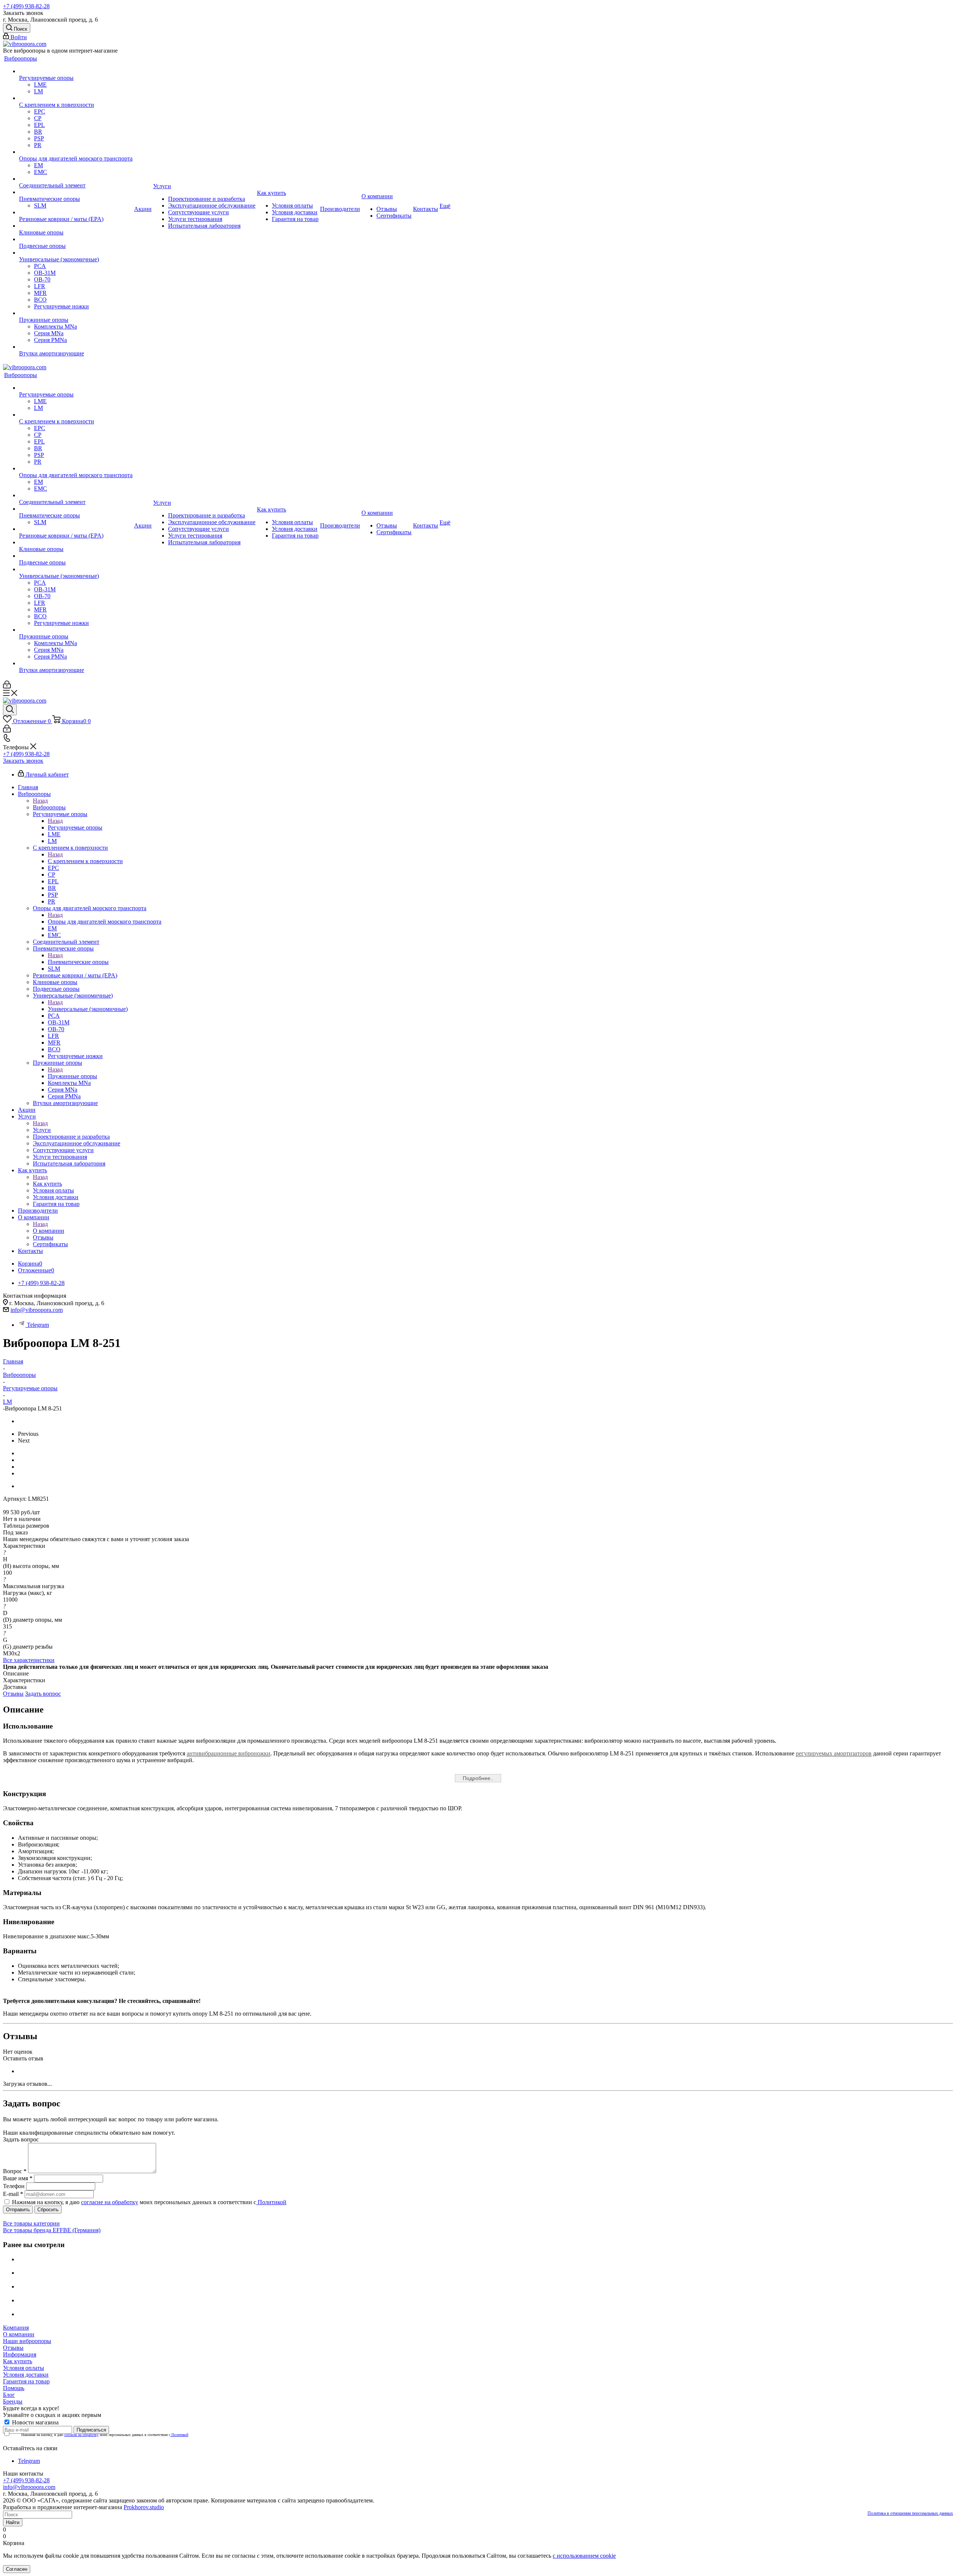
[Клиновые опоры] (76, 226)
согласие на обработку (110, 2202)
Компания (16, 2328)
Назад (40, 801)
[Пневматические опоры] (76, 192)
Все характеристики (29, 1660)
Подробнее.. (478, 1778)
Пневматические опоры (78, 962)
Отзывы (13, 1694)
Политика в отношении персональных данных (910, 2513)
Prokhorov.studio (144, 2507)
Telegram (38, 1325)
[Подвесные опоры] (76, 239)
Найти (13, 2522)
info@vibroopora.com (37, 1310)
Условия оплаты (24, 2368)
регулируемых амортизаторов (834, 1753)
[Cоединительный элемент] (76, 179)
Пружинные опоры (72, 1076)
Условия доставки (26, 2375)
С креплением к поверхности (85, 861)
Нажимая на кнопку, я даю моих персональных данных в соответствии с (149, 2202)
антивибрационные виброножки (229, 1753)
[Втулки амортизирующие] (76, 347)
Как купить (47, 1184)
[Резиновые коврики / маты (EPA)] (76, 212)
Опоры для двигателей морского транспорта (105, 922)
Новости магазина (35, 2422)
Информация (20, 2354)
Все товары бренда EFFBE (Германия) (52, 2230)
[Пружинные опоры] (76, 313)
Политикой (271, 2202)
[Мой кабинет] (7, 686)
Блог (9, 2395)
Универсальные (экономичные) (88, 1009)
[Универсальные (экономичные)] (76, 253)
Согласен (17, 2569)
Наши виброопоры (27, 2341)
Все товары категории (31, 2223)
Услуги (42, 1130)
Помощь (14, 2388)
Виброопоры (49, 807)
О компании (49, 1231)
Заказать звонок (23, 761)
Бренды (13, 2401)
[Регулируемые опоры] (76, 71)
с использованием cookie (584, 2556)
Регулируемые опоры (75, 827)
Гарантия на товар (26, 2381)
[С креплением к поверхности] (76, 98)
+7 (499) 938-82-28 (26, 6)
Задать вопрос (43, 1694)
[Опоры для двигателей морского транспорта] (76, 152)
